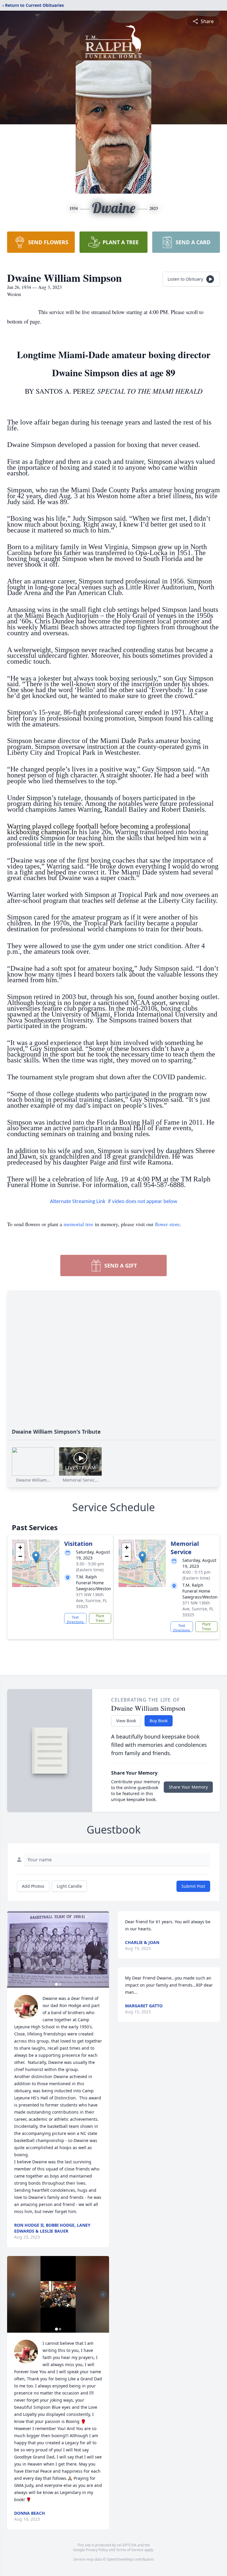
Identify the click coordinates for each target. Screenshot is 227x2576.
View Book (126, 1721)
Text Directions (75, 1619)
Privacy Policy (97, 2550)
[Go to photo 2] (60, 1984)
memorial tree (78, 1224)
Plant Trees (100, 1618)
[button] (36, 1557)
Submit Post (193, 1886)
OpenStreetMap (120, 2559)
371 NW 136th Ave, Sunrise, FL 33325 (91, 1600)
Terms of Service (130, 2550)
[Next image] (103, 1950)
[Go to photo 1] (56, 1984)
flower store (167, 1224)
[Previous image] (13, 1950)
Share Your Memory (188, 1787)
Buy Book (159, 1721)
